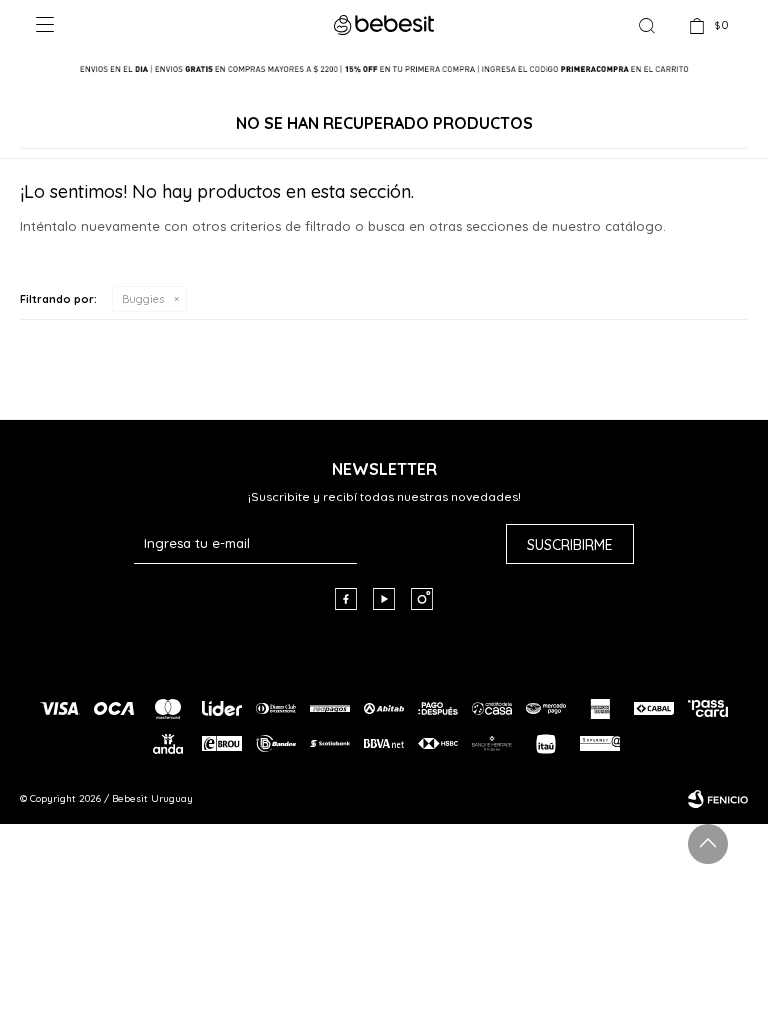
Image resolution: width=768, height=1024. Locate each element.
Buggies (143, 299)
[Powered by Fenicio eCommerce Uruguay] (718, 799)
